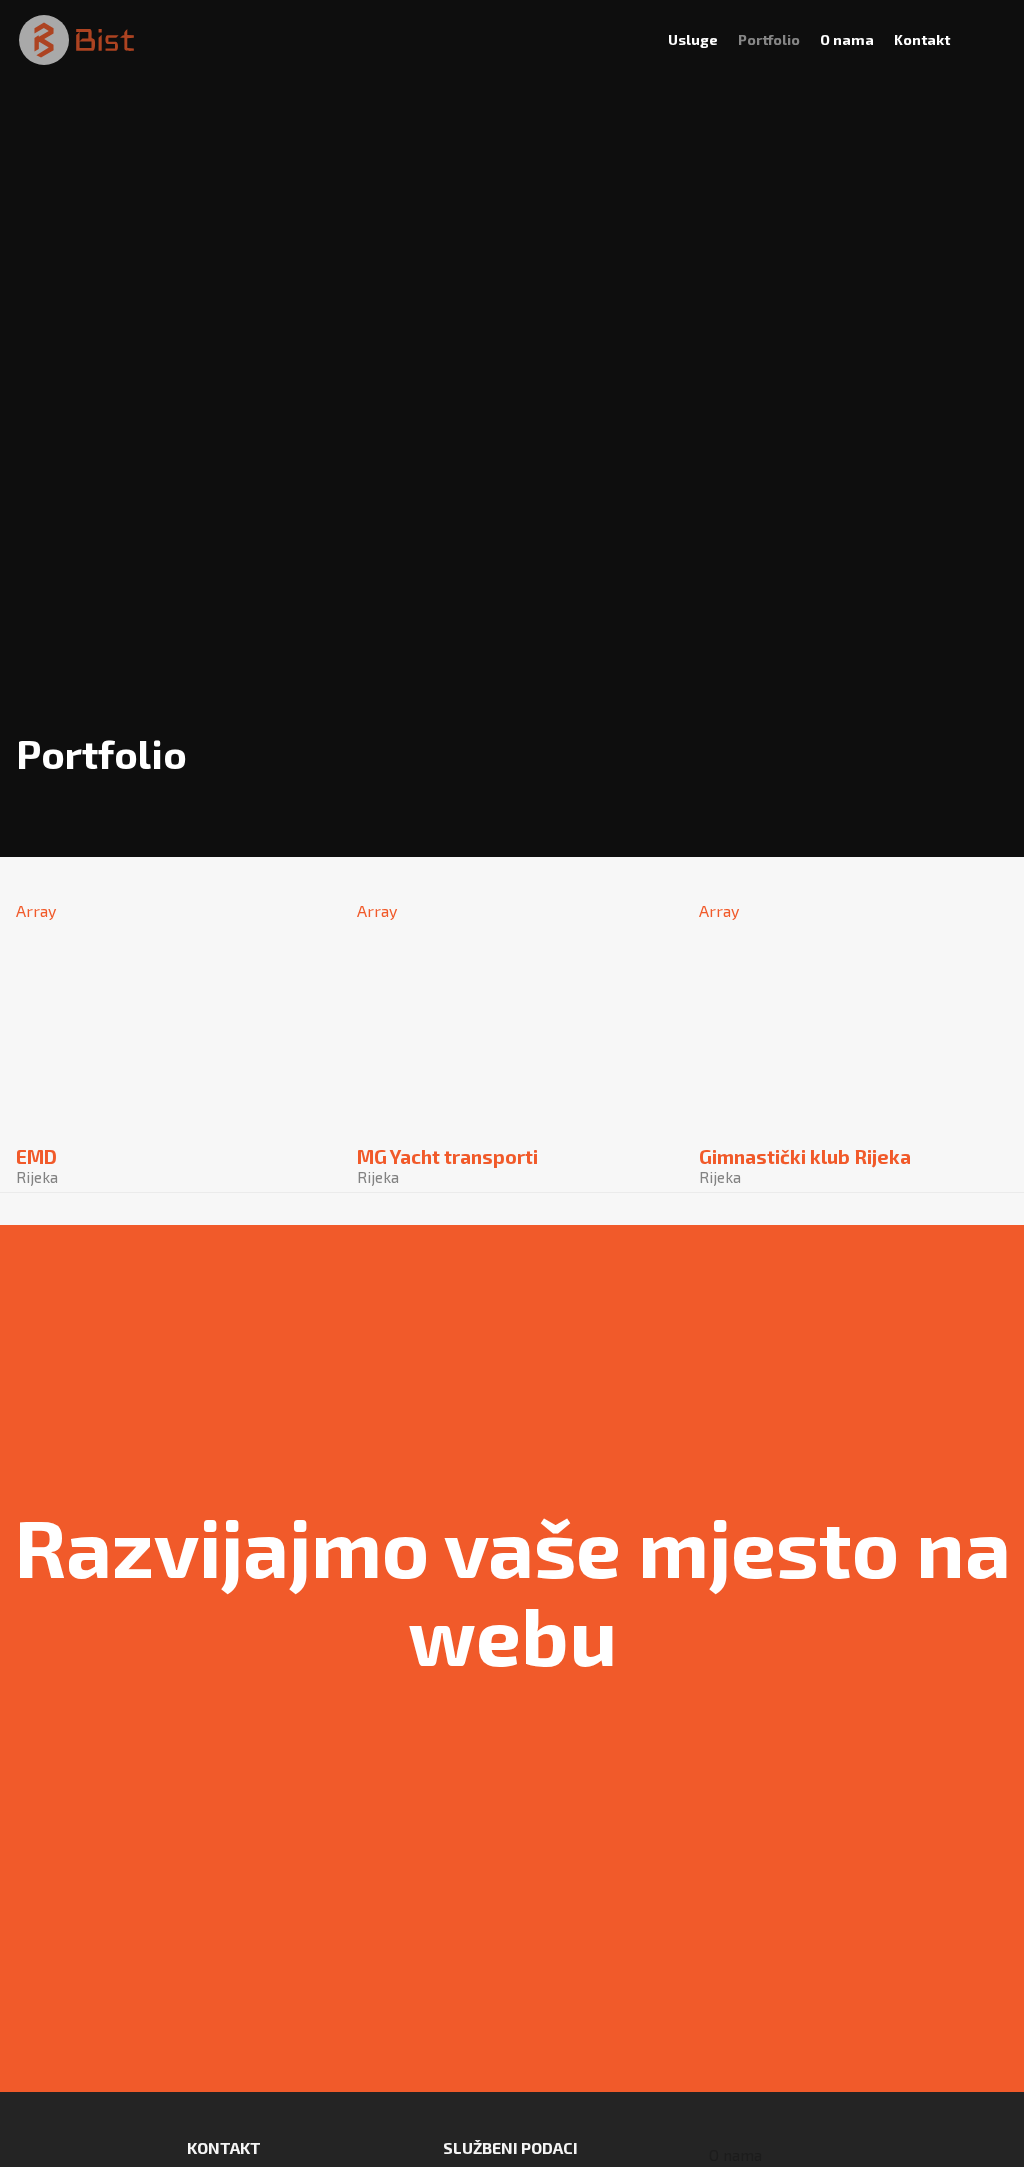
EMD (36, 1166)
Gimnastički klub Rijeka (805, 1166)
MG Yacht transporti (447, 1166)
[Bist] (77, 40)
